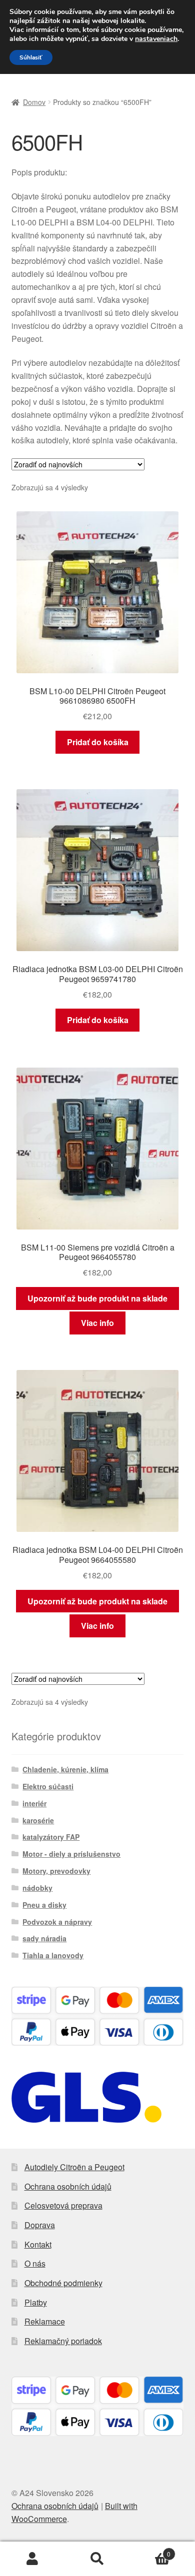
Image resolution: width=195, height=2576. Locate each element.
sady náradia (44, 1938)
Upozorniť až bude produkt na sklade (97, 1298)
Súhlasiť (31, 57)
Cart (150, 2550)
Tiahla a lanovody (53, 1955)
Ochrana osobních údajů (68, 2186)
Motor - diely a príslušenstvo (71, 1854)
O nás (35, 2263)
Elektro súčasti (48, 1786)
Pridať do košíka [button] (98, 742)
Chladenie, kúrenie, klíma (65, 1769)
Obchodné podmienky (63, 2283)
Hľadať (97, 2559)
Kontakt (38, 2244)
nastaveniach (156, 39)
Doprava (40, 2225)
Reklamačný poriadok (63, 2341)
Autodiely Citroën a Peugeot (74, 2167)
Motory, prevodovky (56, 1871)
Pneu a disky (44, 1905)
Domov (34, 102)
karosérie (38, 1820)
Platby (36, 2302)
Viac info (97, 1323)
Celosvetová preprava (63, 2205)
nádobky (37, 1888)
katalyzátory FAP (51, 1837)
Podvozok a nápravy (57, 1922)
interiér (34, 1803)
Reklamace (45, 2321)
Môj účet (32, 2559)
